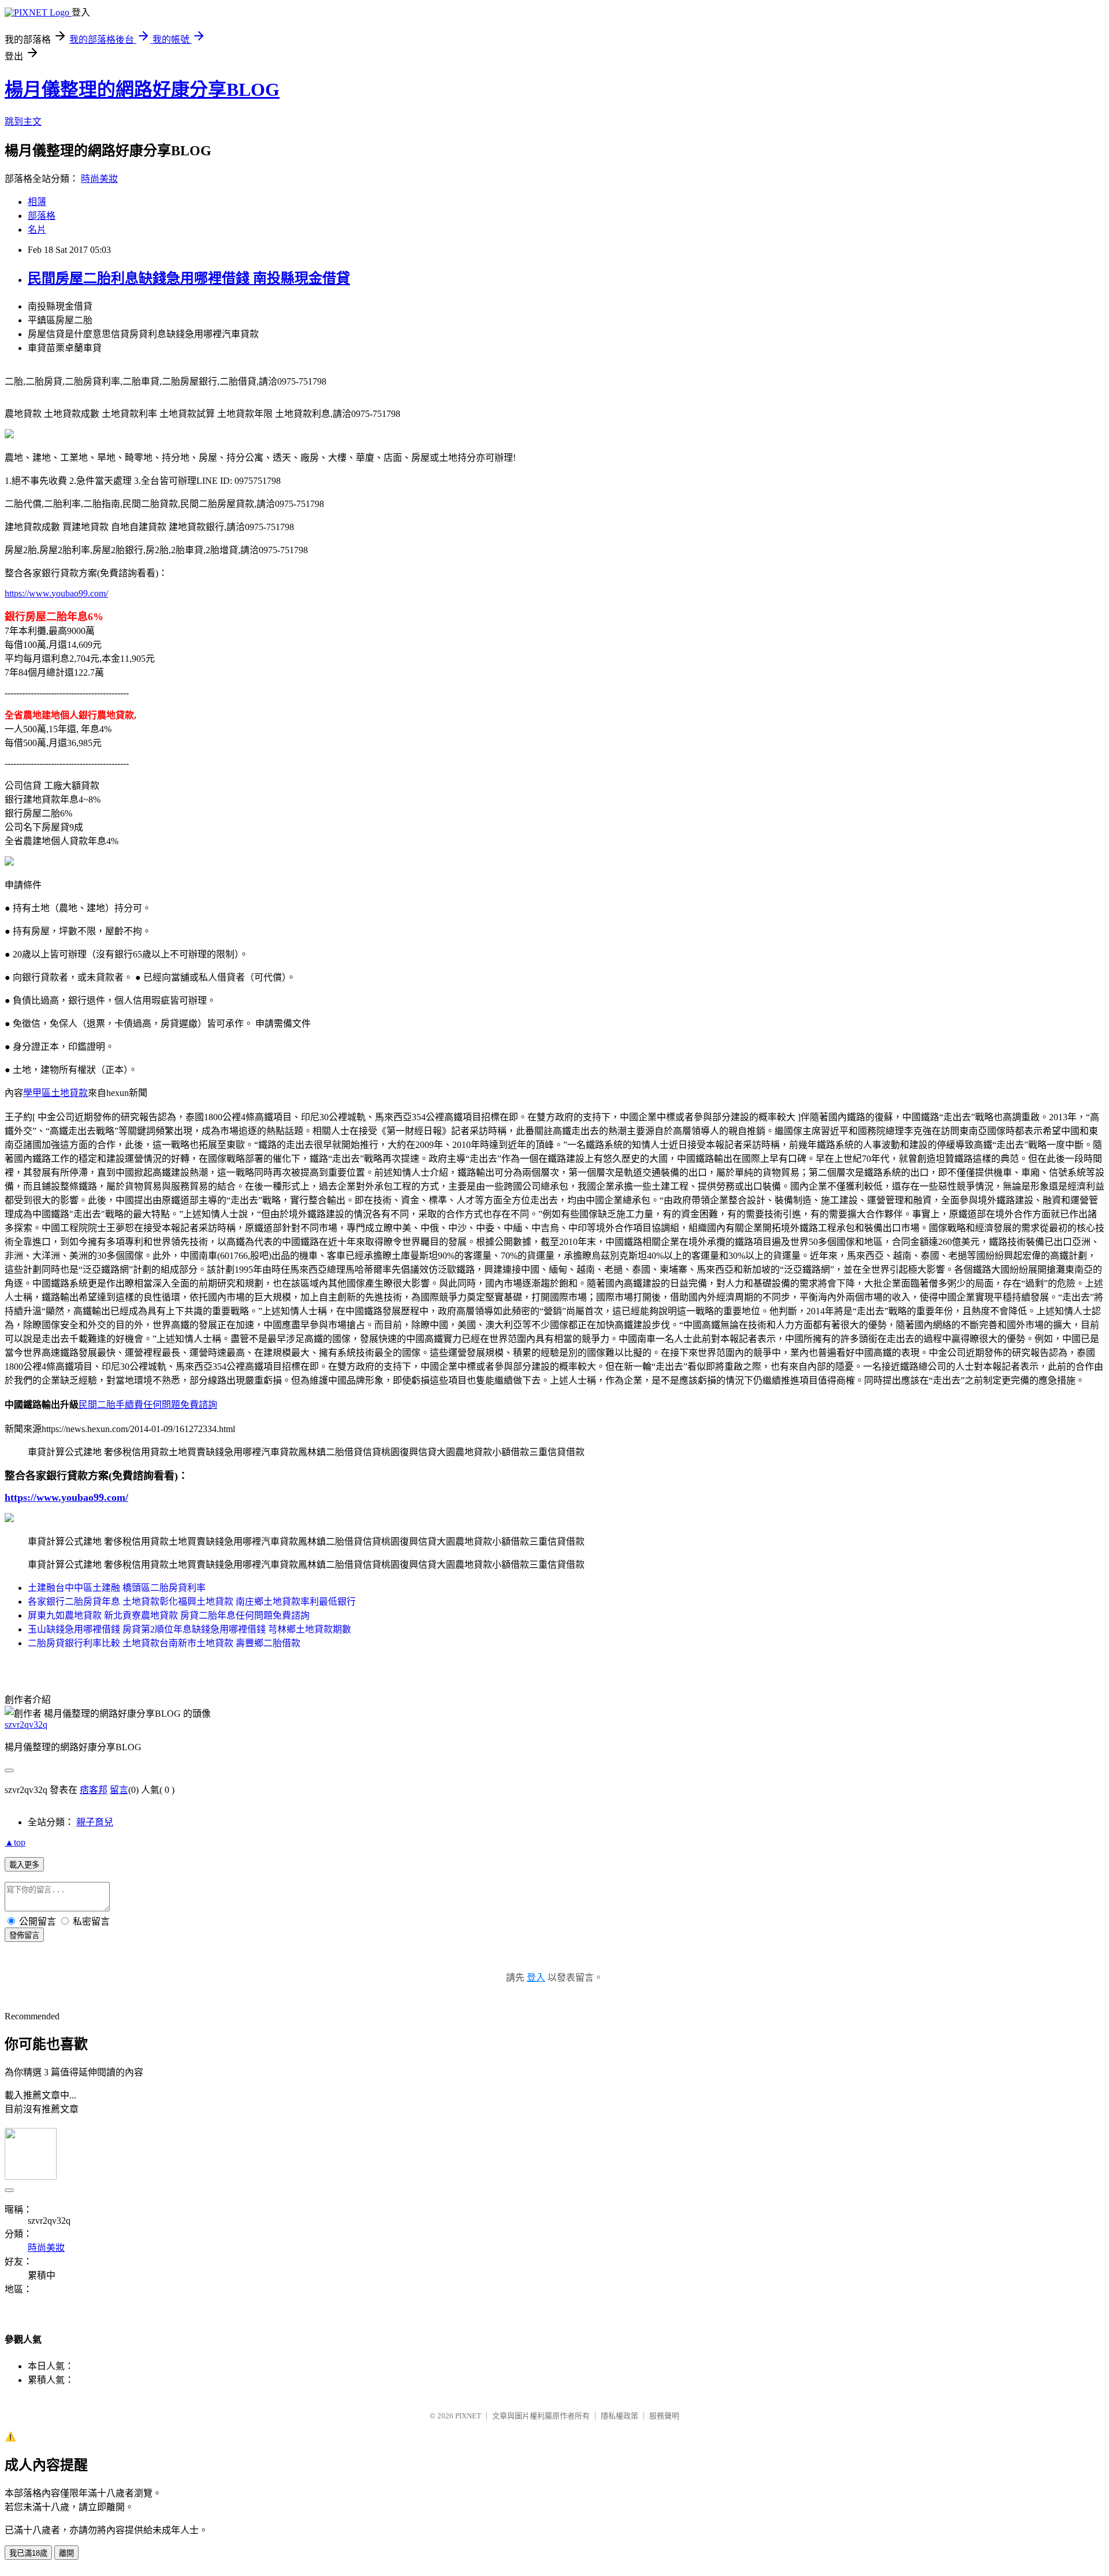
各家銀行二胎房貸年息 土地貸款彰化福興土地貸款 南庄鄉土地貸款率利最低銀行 (192, 1602)
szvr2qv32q (26, 1725)
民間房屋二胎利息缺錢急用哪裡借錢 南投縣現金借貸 (189, 278)
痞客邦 (94, 1790)
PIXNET (468, 2416)
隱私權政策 (619, 2416)
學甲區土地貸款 (55, 1093)
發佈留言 (24, 1935)
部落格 (42, 216)
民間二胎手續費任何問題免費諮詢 (148, 1405)
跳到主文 (23, 122)
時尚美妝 (99, 179)
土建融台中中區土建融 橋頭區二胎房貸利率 (117, 1588)
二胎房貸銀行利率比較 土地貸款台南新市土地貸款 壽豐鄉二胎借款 (164, 1643)
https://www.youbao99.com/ (56, 593)
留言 (119, 1790)
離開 (66, 2553)
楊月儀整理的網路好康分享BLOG (142, 90)
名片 (37, 230)
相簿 (37, 202)
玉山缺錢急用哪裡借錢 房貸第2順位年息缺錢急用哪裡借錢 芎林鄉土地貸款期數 (189, 1629)
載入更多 (24, 1865)
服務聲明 (664, 2416)
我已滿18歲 (28, 2553)
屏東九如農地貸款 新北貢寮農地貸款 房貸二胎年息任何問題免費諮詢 (169, 1615)
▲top (15, 1842)
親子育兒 (95, 1822)
